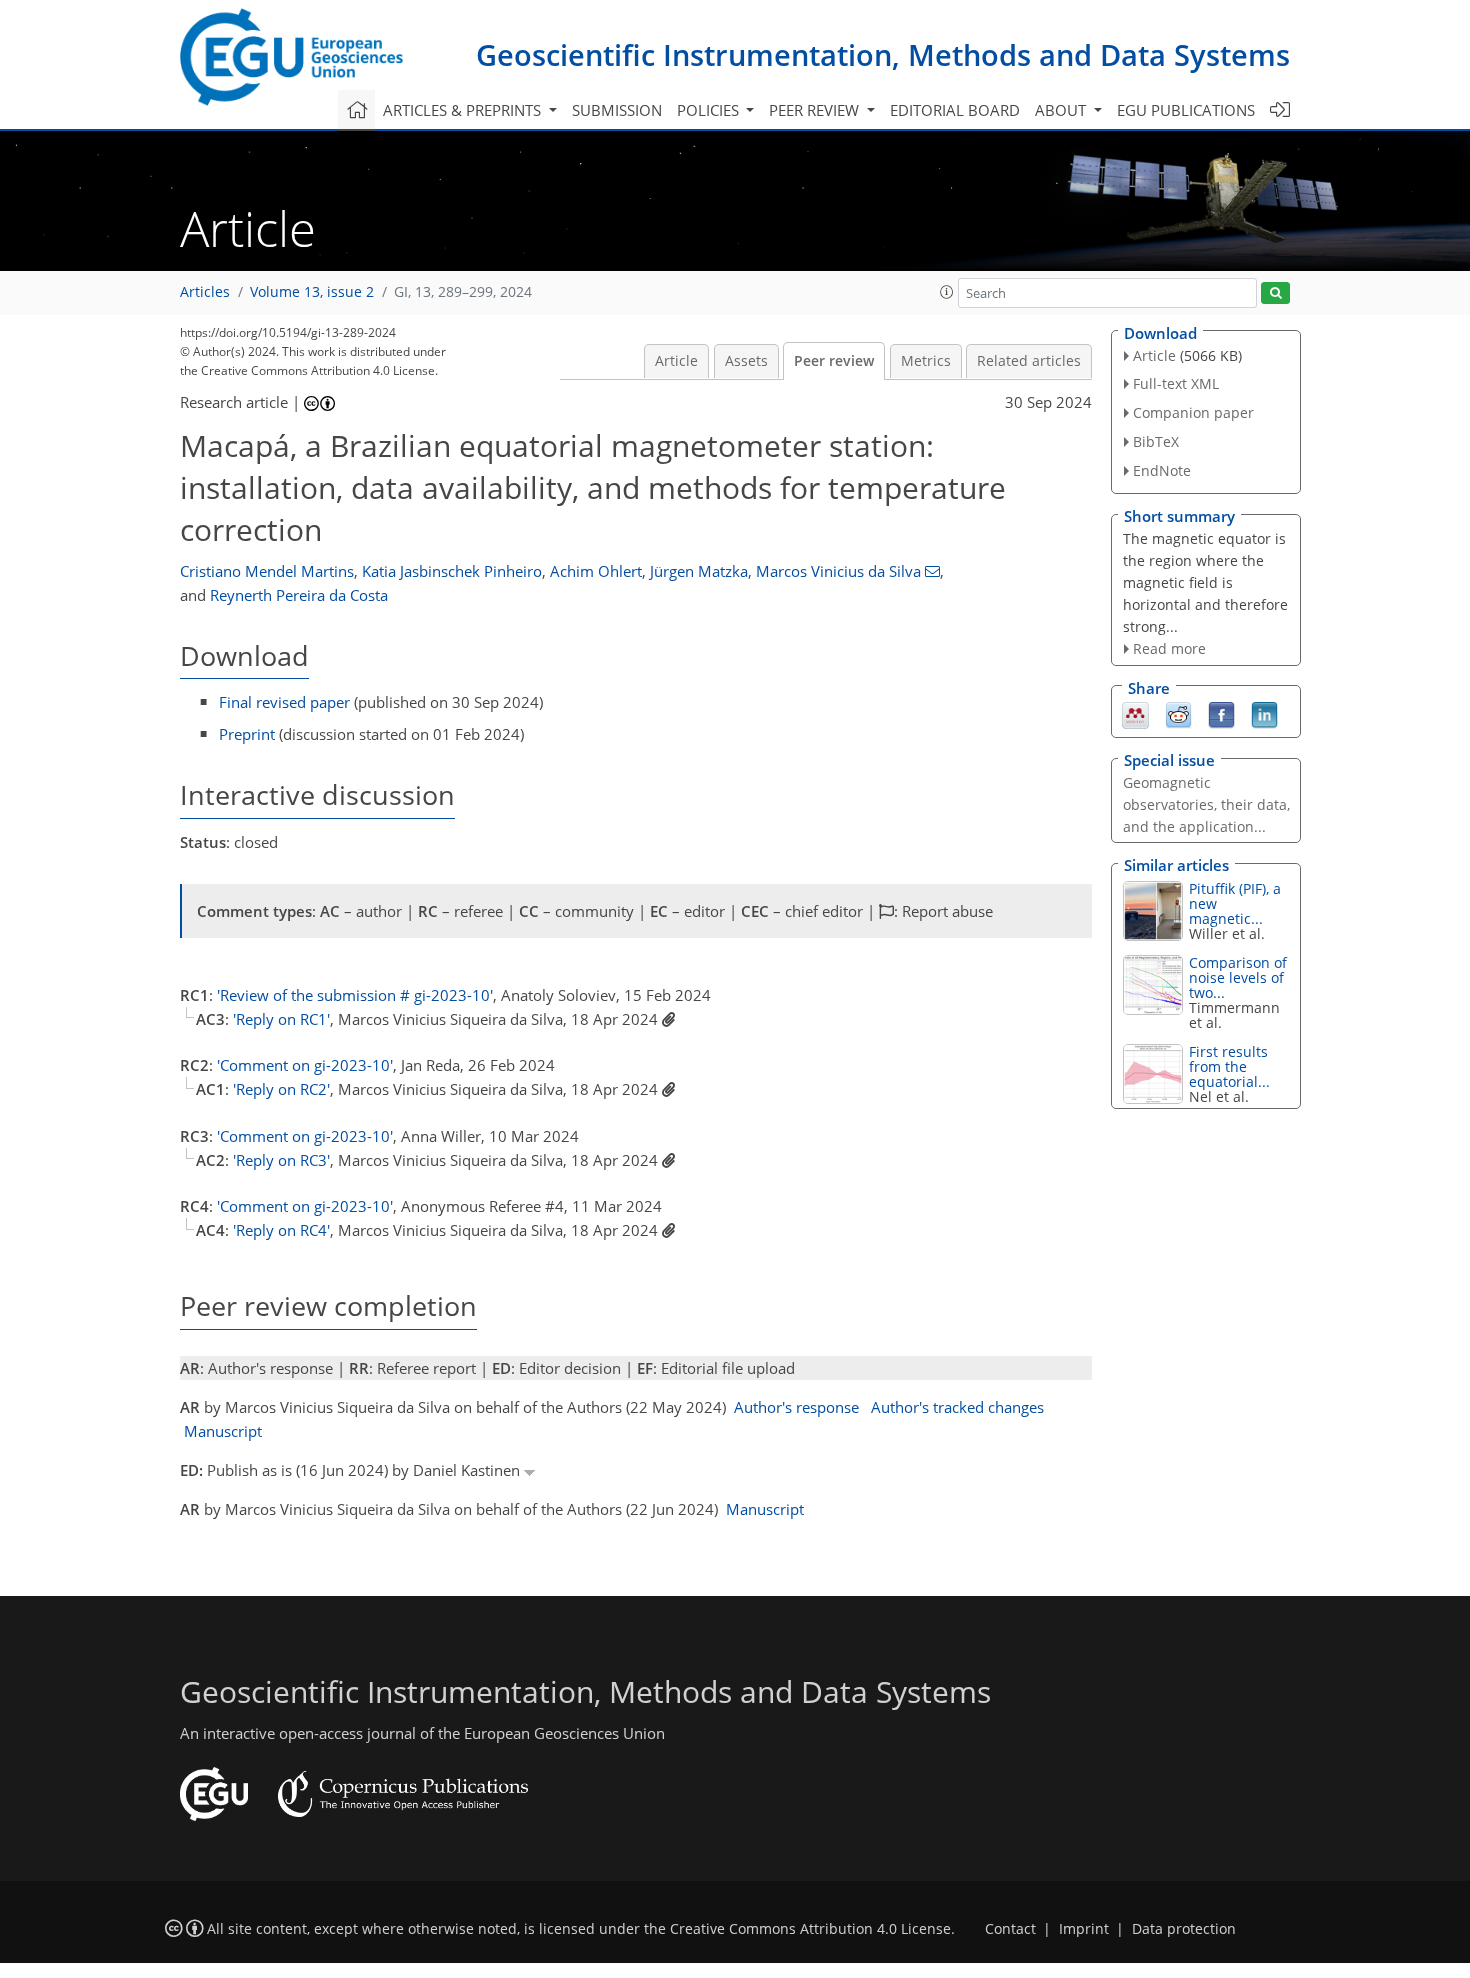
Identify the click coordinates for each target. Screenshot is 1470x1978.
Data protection (1184, 1929)
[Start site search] (1275, 293)
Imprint (1084, 1929)
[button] (947, 292)
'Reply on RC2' (281, 1089)
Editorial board (955, 110)
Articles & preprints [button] (464, 110)
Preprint (247, 734)
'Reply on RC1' (281, 1019)
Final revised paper (284, 702)
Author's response (796, 1407)
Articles (205, 292)
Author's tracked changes (957, 1407)
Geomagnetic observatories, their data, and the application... (1206, 804)
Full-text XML (1176, 383)
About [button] (1062, 110)
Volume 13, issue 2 (312, 292)
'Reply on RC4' (281, 1230)
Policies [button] (710, 110)
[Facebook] (1221, 714)
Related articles (1029, 361)
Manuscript (223, 1431)
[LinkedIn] (1264, 714)
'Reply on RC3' (281, 1160)
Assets (746, 361)
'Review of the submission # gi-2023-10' (355, 995)
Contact (1010, 1929)
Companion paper (1193, 412)
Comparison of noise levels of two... (1238, 977)
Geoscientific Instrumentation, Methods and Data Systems (883, 54)
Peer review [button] (816, 110)
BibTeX (1156, 441)
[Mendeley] (1135, 714)
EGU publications (1186, 110)
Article (676, 361)
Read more (1169, 648)
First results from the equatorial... (1229, 1066)
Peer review (834, 361)
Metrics (926, 361)
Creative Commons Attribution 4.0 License (810, 1929)
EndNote (1162, 470)
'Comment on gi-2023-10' (305, 1065)
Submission (617, 110)
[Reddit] (1178, 714)
